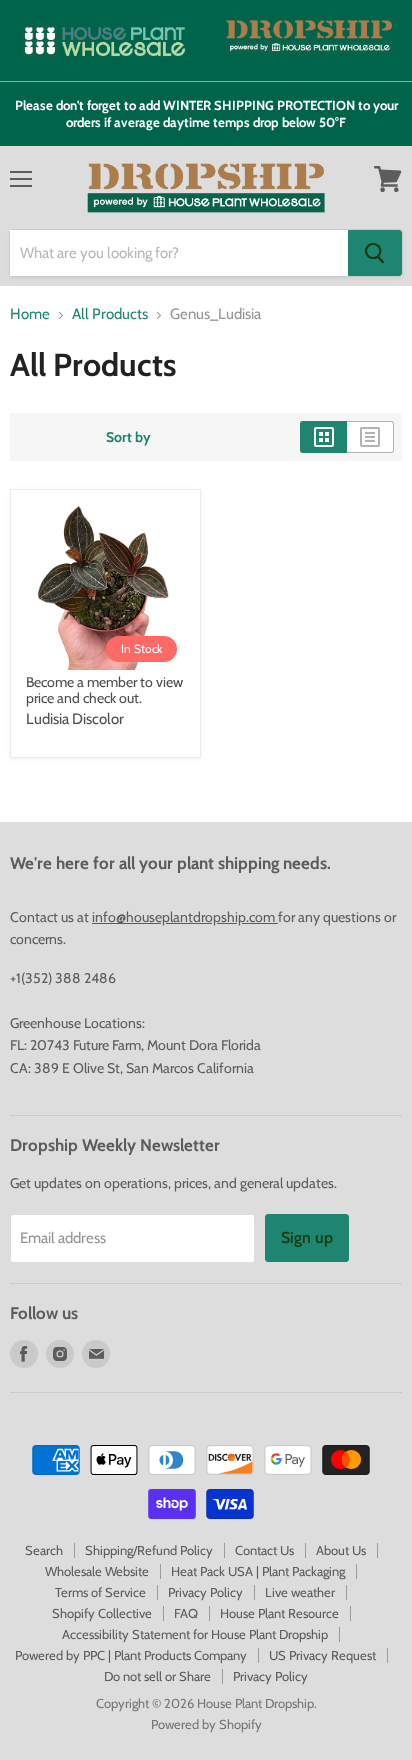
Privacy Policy (205, 1592)
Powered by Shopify (206, 1724)
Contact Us (264, 1550)
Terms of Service (100, 1592)
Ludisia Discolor (75, 719)
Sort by (128, 437)
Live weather (300, 1592)
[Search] (375, 253)
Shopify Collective (102, 1613)
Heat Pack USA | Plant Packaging (258, 1571)
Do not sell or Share (157, 1676)
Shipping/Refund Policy (149, 1550)
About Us (341, 1550)
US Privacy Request (322, 1655)
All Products (110, 314)
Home (30, 314)
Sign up (307, 1237)
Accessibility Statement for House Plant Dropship (195, 1634)
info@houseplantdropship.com (185, 917)
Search (44, 1550)
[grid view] (323, 437)
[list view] (370, 437)
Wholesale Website (97, 1571)
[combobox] (179, 253)
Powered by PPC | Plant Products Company (131, 1655)
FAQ (186, 1613)
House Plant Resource (279, 1613)
